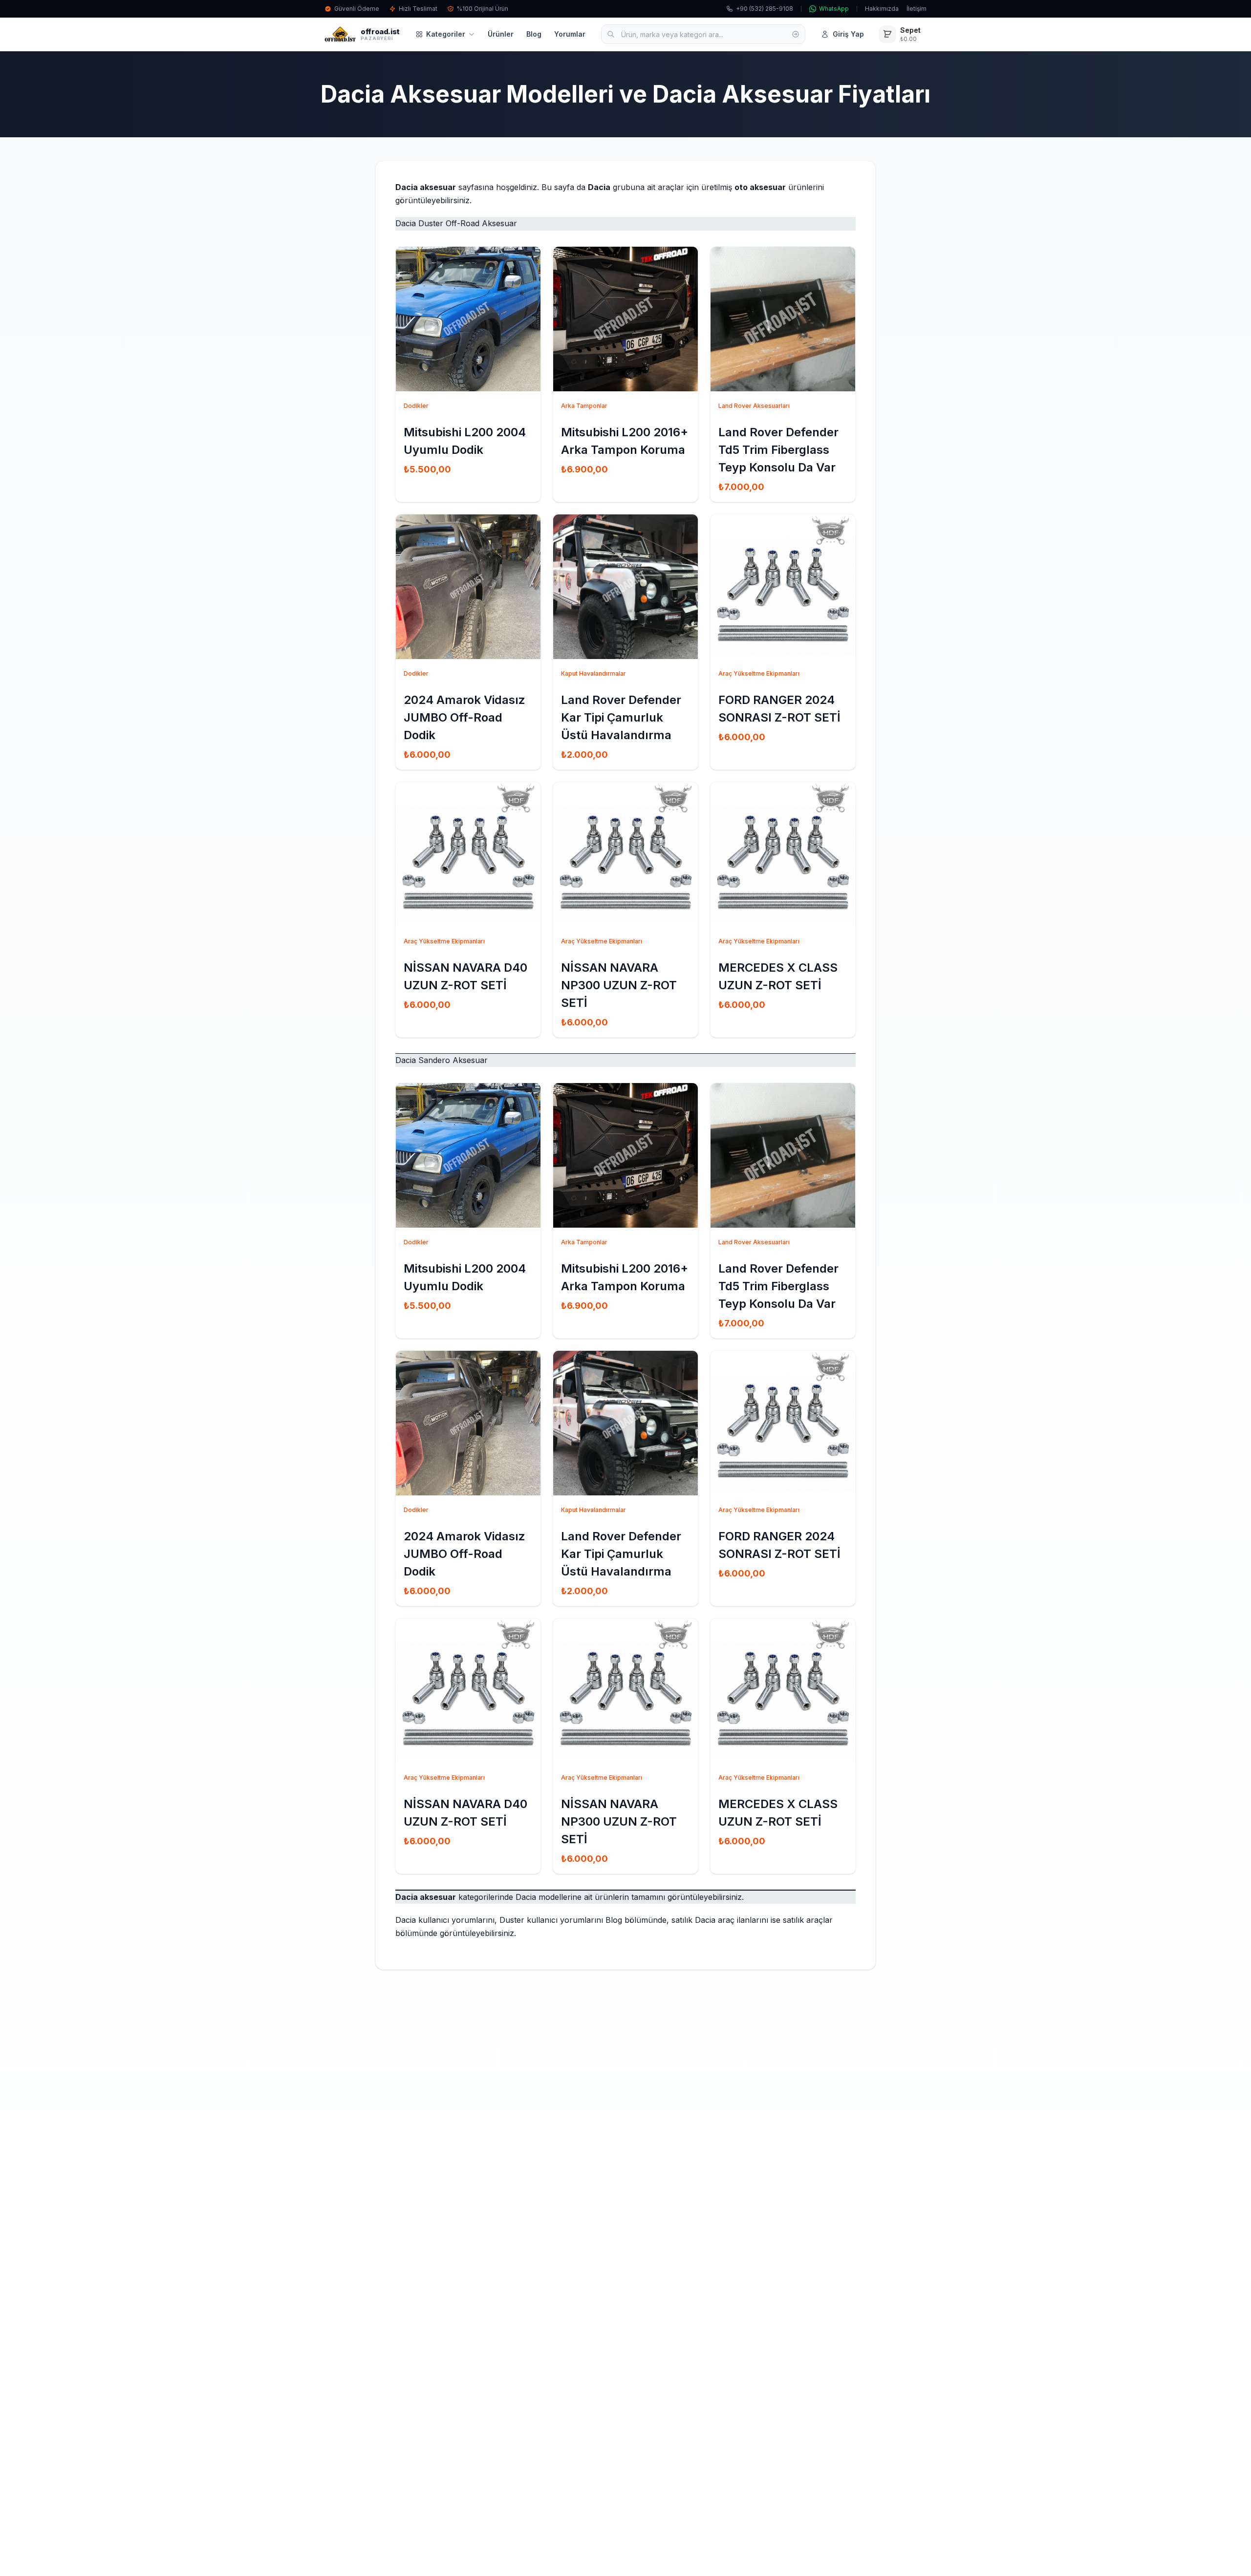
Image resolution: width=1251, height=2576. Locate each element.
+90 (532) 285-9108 (765, 9)
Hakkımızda (882, 9)
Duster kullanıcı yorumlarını (551, 1920)
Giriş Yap (848, 34)
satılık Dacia (693, 1920)
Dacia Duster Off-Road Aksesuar (456, 223)
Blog (534, 34)
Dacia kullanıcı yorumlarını (445, 1920)
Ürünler (501, 34)
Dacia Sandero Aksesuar (442, 1060)
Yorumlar (570, 34)
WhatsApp (834, 9)
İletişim (917, 9)
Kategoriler (446, 34)
